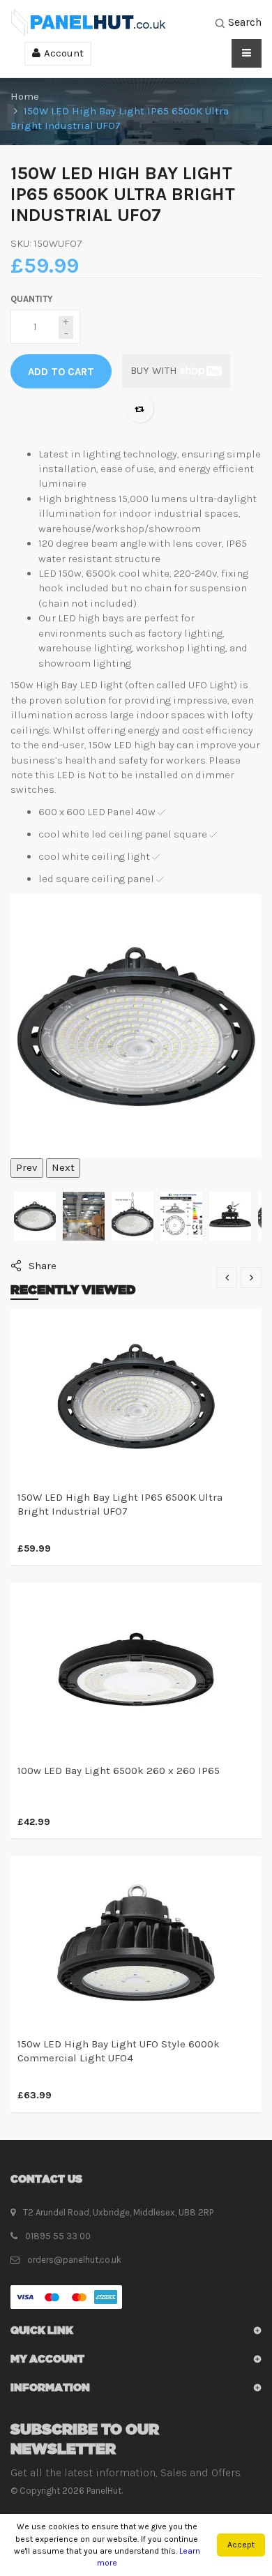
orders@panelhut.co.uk (74, 2260)
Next (63, 1167)
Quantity (32, 299)
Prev (27, 1167)
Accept (241, 2545)
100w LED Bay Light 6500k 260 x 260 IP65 (119, 1771)
